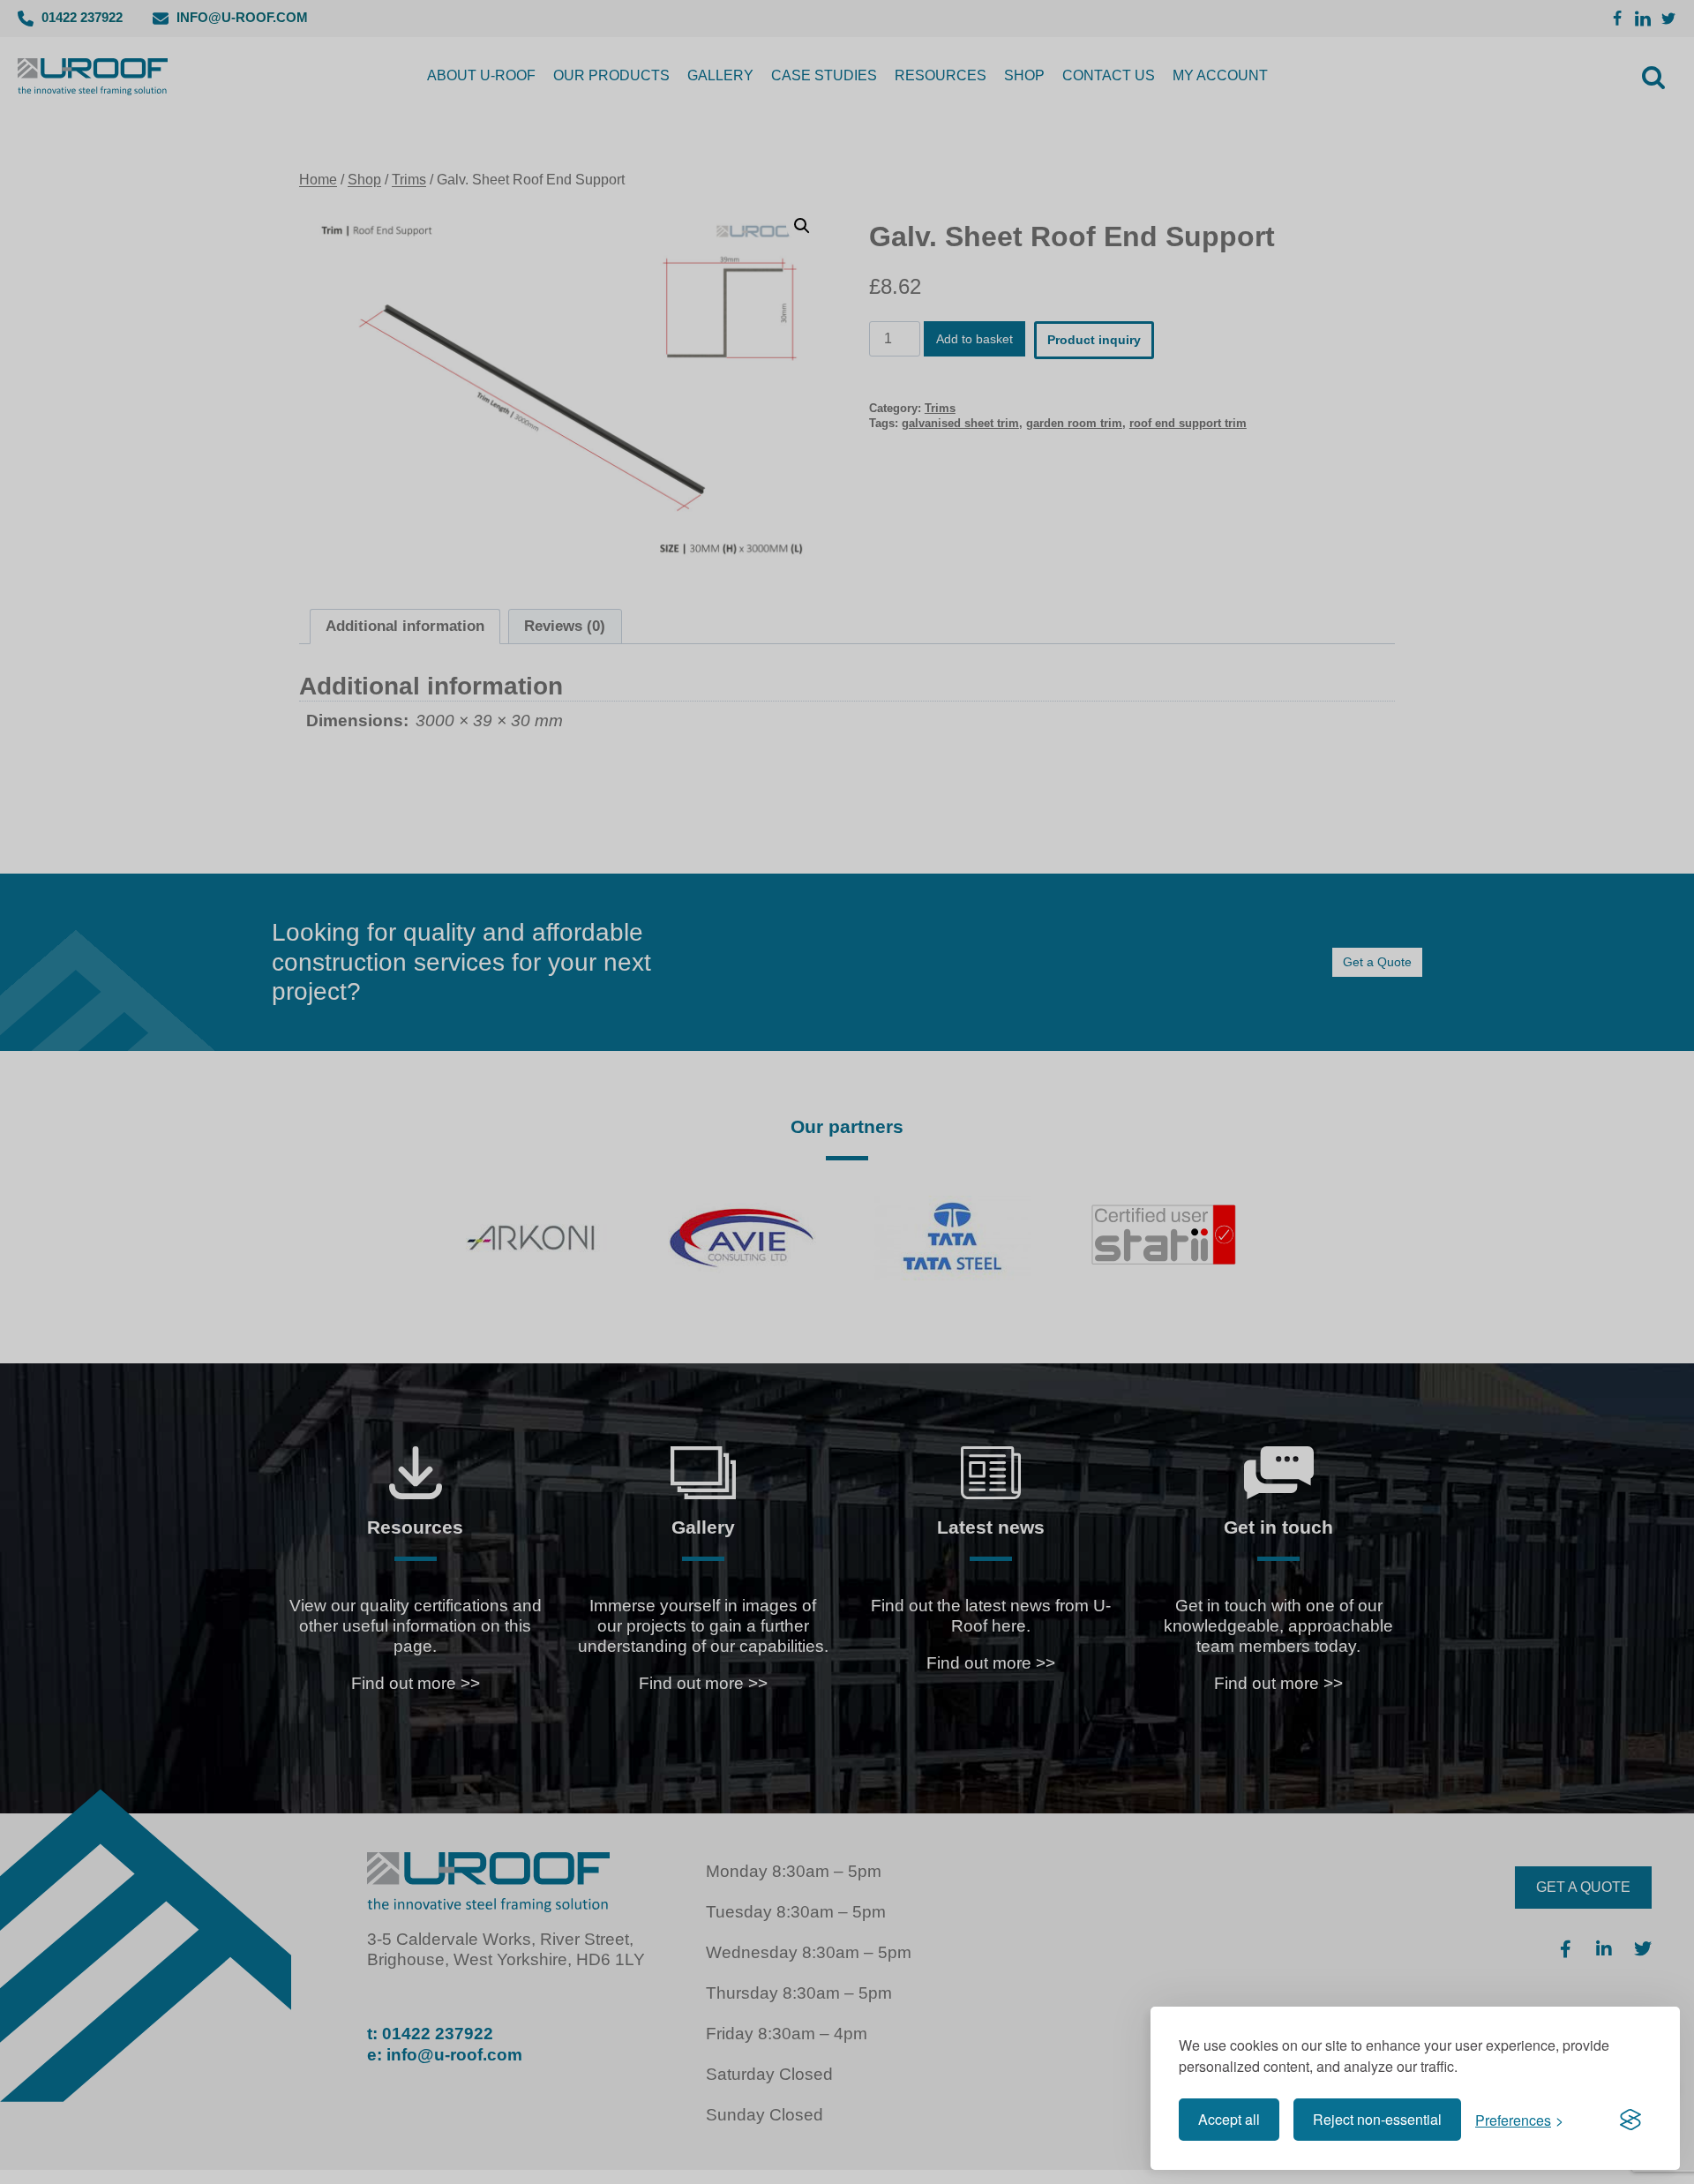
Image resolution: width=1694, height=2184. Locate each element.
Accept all (1229, 2119)
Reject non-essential (1377, 2119)
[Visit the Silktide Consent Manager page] (1630, 2120)
